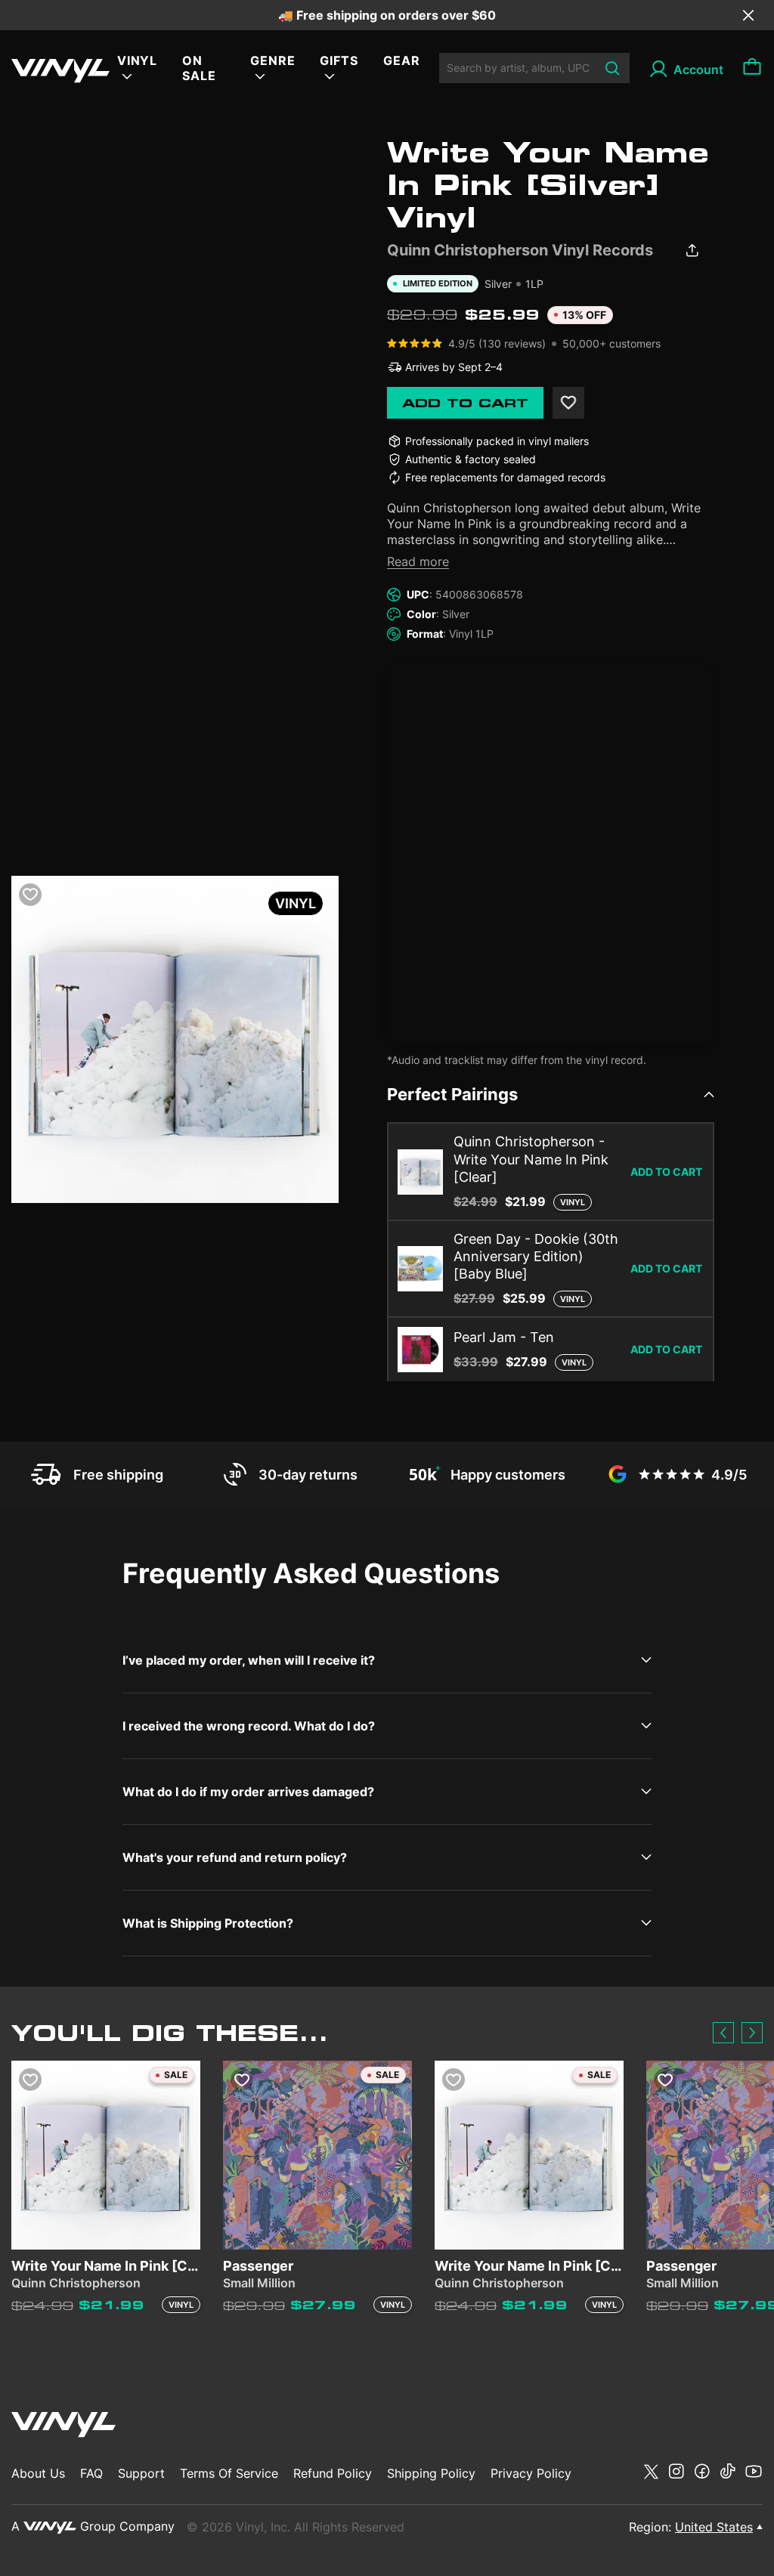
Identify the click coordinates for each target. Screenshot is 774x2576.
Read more (418, 561)
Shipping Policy (431, 2473)
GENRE (273, 60)
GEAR (402, 60)
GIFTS (339, 60)
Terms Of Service (229, 2473)
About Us (38, 2473)
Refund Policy (333, 2473)
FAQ (91, 2473)
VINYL (138, 60)
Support (141, 2473)
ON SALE (199, 68)
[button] (723, 2033)
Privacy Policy (531, 2473)
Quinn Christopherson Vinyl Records (520, 250)
